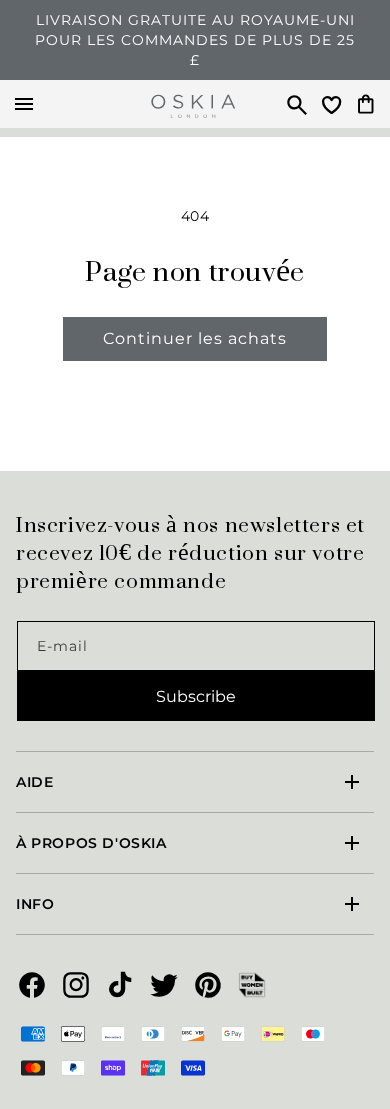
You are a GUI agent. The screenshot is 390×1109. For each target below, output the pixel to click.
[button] (288, 104)
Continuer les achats (195, 338)
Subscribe (196, 696)
